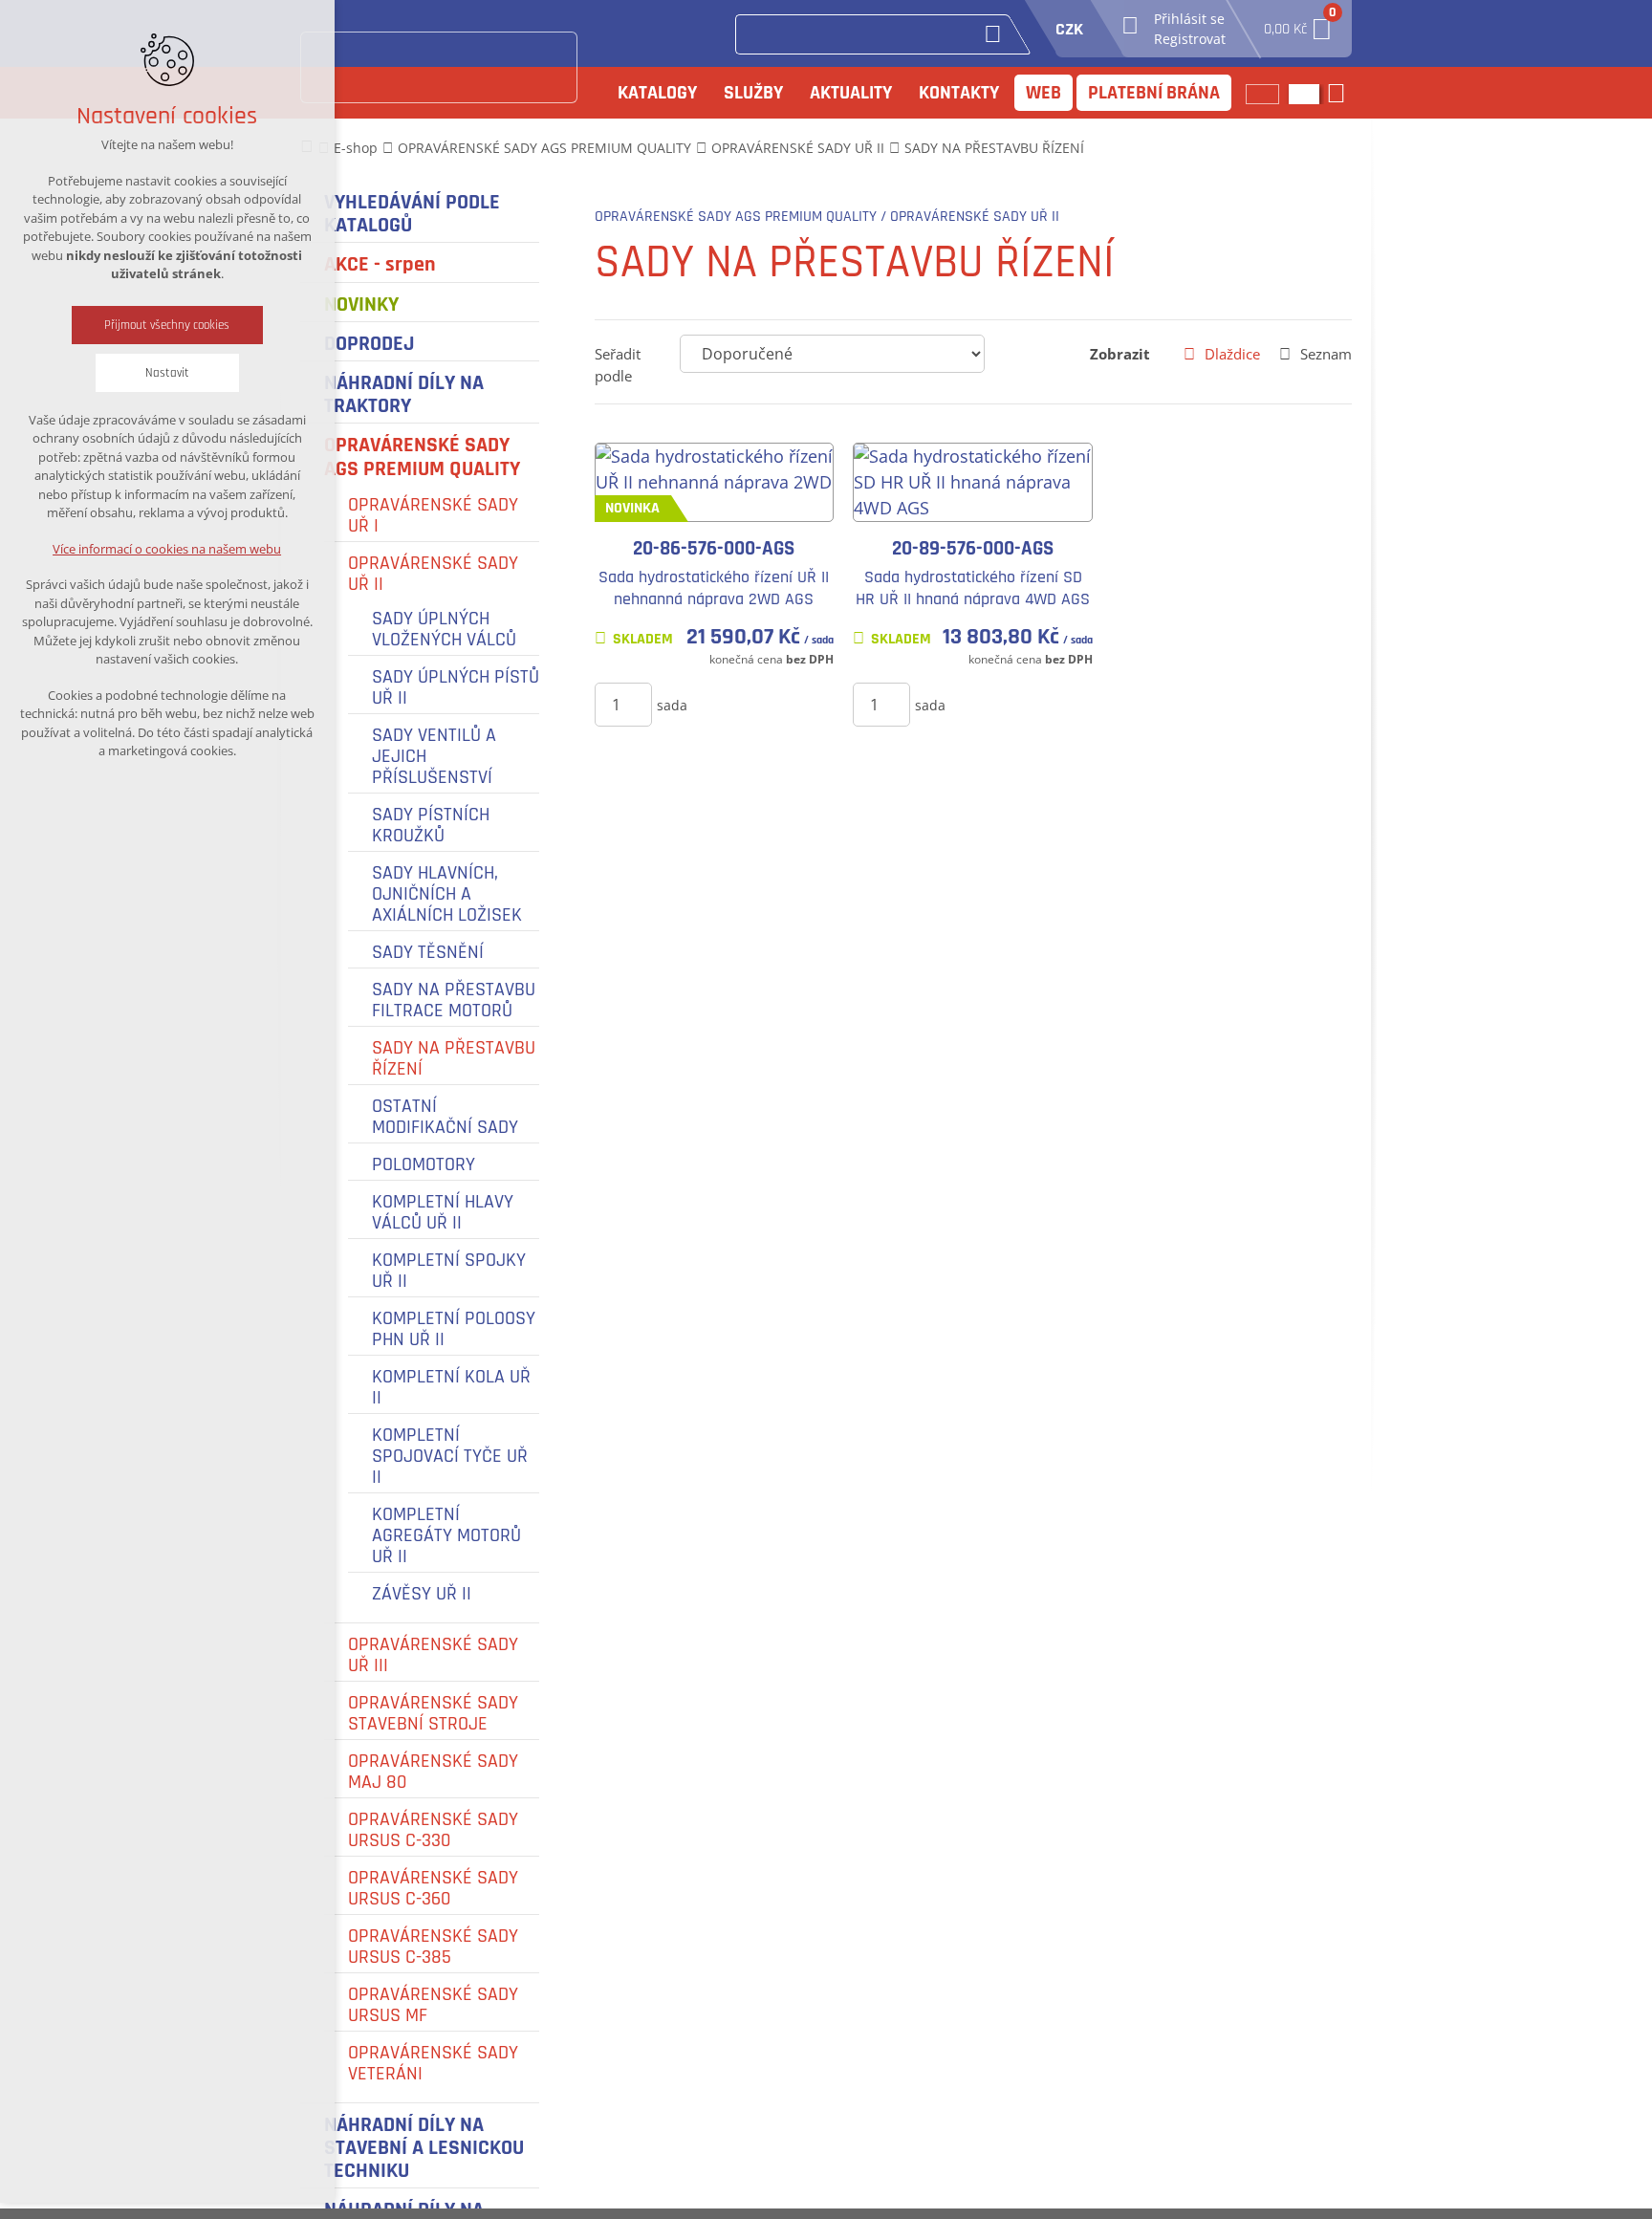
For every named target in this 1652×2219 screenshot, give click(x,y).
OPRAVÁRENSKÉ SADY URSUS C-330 (433, 1830)
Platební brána (1154, 93)
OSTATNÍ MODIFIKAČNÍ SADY (445, 1117)
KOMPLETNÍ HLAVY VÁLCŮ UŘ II (443, 1212)
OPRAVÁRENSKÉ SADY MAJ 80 (433, 1772)
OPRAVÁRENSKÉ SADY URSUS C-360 (433, 1888)
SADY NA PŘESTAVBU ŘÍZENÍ (454, 1058)
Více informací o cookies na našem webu (168, 549)
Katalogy (657, 93)
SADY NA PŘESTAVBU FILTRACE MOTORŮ (454, 1000)
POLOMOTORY (424, 1164)
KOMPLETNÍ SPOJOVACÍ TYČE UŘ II (450, 1456)
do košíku (744, 704)
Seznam (1326, 354)
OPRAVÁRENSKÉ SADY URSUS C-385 (433, 1947)
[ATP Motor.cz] (439, 67)
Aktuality (851, 93)
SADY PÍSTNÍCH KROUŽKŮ (431, 825)
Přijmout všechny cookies (168, 325)
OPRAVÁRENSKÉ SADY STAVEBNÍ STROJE (433, 1713)
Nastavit (167, 373)
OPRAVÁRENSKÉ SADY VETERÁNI (433, 2063)
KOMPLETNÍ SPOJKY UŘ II (449, 1271)
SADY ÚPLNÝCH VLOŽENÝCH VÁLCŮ (444, 629)
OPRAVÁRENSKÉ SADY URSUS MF (433, 2005)
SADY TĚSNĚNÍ (428, 952)
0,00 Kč (1298, 23)
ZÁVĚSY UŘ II (422, 1594)
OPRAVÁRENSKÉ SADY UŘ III (433, 1655)
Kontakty (959, 93)
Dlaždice (1232, 354)
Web (1043, 93)
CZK (1069, 29)
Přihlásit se (1189, 19)
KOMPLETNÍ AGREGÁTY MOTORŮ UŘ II (446, 1535)
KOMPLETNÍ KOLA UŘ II (451, 1387)
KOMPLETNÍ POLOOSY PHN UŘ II (454, 1329)
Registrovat (1190, 39)
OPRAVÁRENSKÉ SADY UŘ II (433, 574)
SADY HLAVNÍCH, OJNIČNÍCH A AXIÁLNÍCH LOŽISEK (447, 894)
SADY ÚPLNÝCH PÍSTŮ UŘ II (456, 687)
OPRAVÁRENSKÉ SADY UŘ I (433, 515)
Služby (753, 93)
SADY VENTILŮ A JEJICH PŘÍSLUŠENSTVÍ (434, 756)
